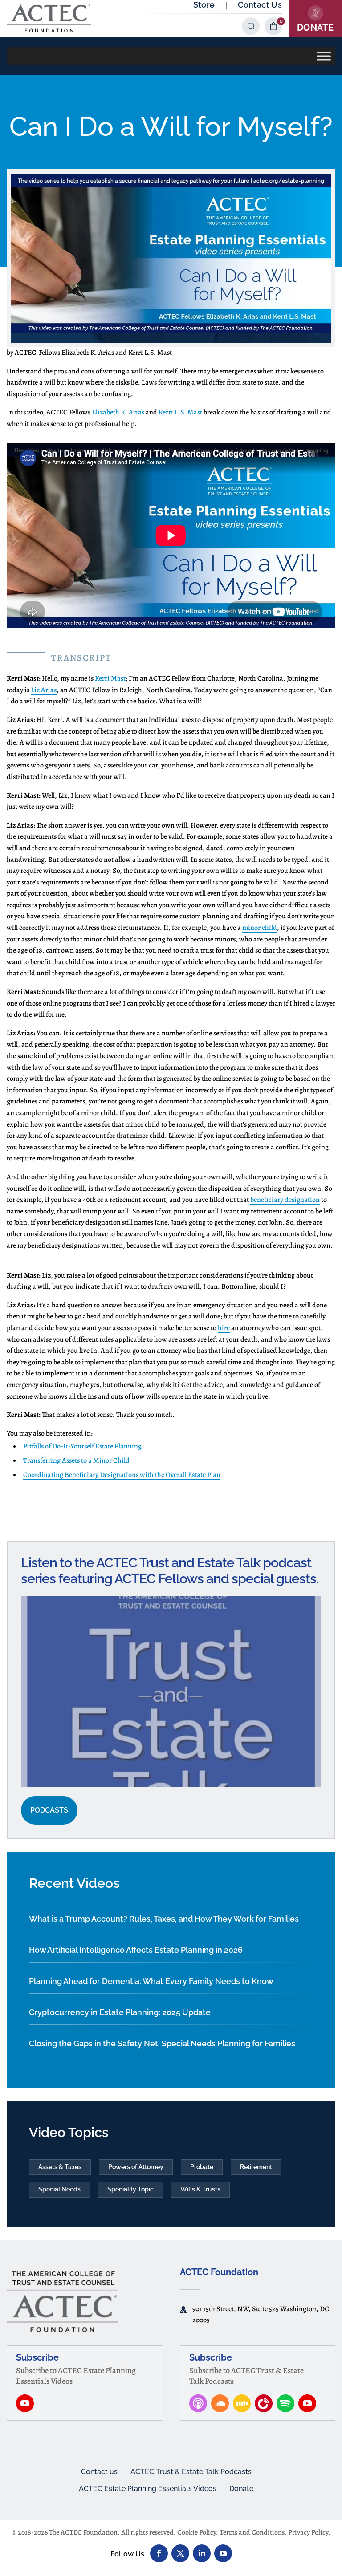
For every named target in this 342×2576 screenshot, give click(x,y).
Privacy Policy (308, 2532)
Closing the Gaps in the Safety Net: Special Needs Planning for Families (162, 2043)
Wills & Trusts (200, 2189)
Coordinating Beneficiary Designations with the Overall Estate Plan (122, 1475)
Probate (202, 2167)
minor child (260, 928)
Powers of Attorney (136, 2167)
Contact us (99, 2472)
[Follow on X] (180, 2553)
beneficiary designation (285, 1200)
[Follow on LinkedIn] (202, 2553)
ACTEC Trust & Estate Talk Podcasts (191, 2472)
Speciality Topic (130, 2189)
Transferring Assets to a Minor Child (76, 1460)
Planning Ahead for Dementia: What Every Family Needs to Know (151, 1981)
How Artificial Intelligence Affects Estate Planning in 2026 (136, 1950)
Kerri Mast (110, 678)
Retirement (256, 2167)
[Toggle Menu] (324, 56)
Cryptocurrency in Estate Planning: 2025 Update (120, 2012)
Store (204, 5)
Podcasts (49, 1810)
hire (224, 1328)
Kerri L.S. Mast (180, 412)
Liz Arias (44, 690)
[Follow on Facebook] (159, 2553)
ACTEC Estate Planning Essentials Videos (148, 2489)
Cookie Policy (197, 2532)
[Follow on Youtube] (223, 2553)
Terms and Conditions (252, 2532)
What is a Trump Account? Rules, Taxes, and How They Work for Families (164, 1919)
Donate (241, 2489)
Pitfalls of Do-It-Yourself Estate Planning (82, 1446)
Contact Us (260, 5)
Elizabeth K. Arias (118, 412)
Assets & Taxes (60, 2167)
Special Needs (59, 2189)
